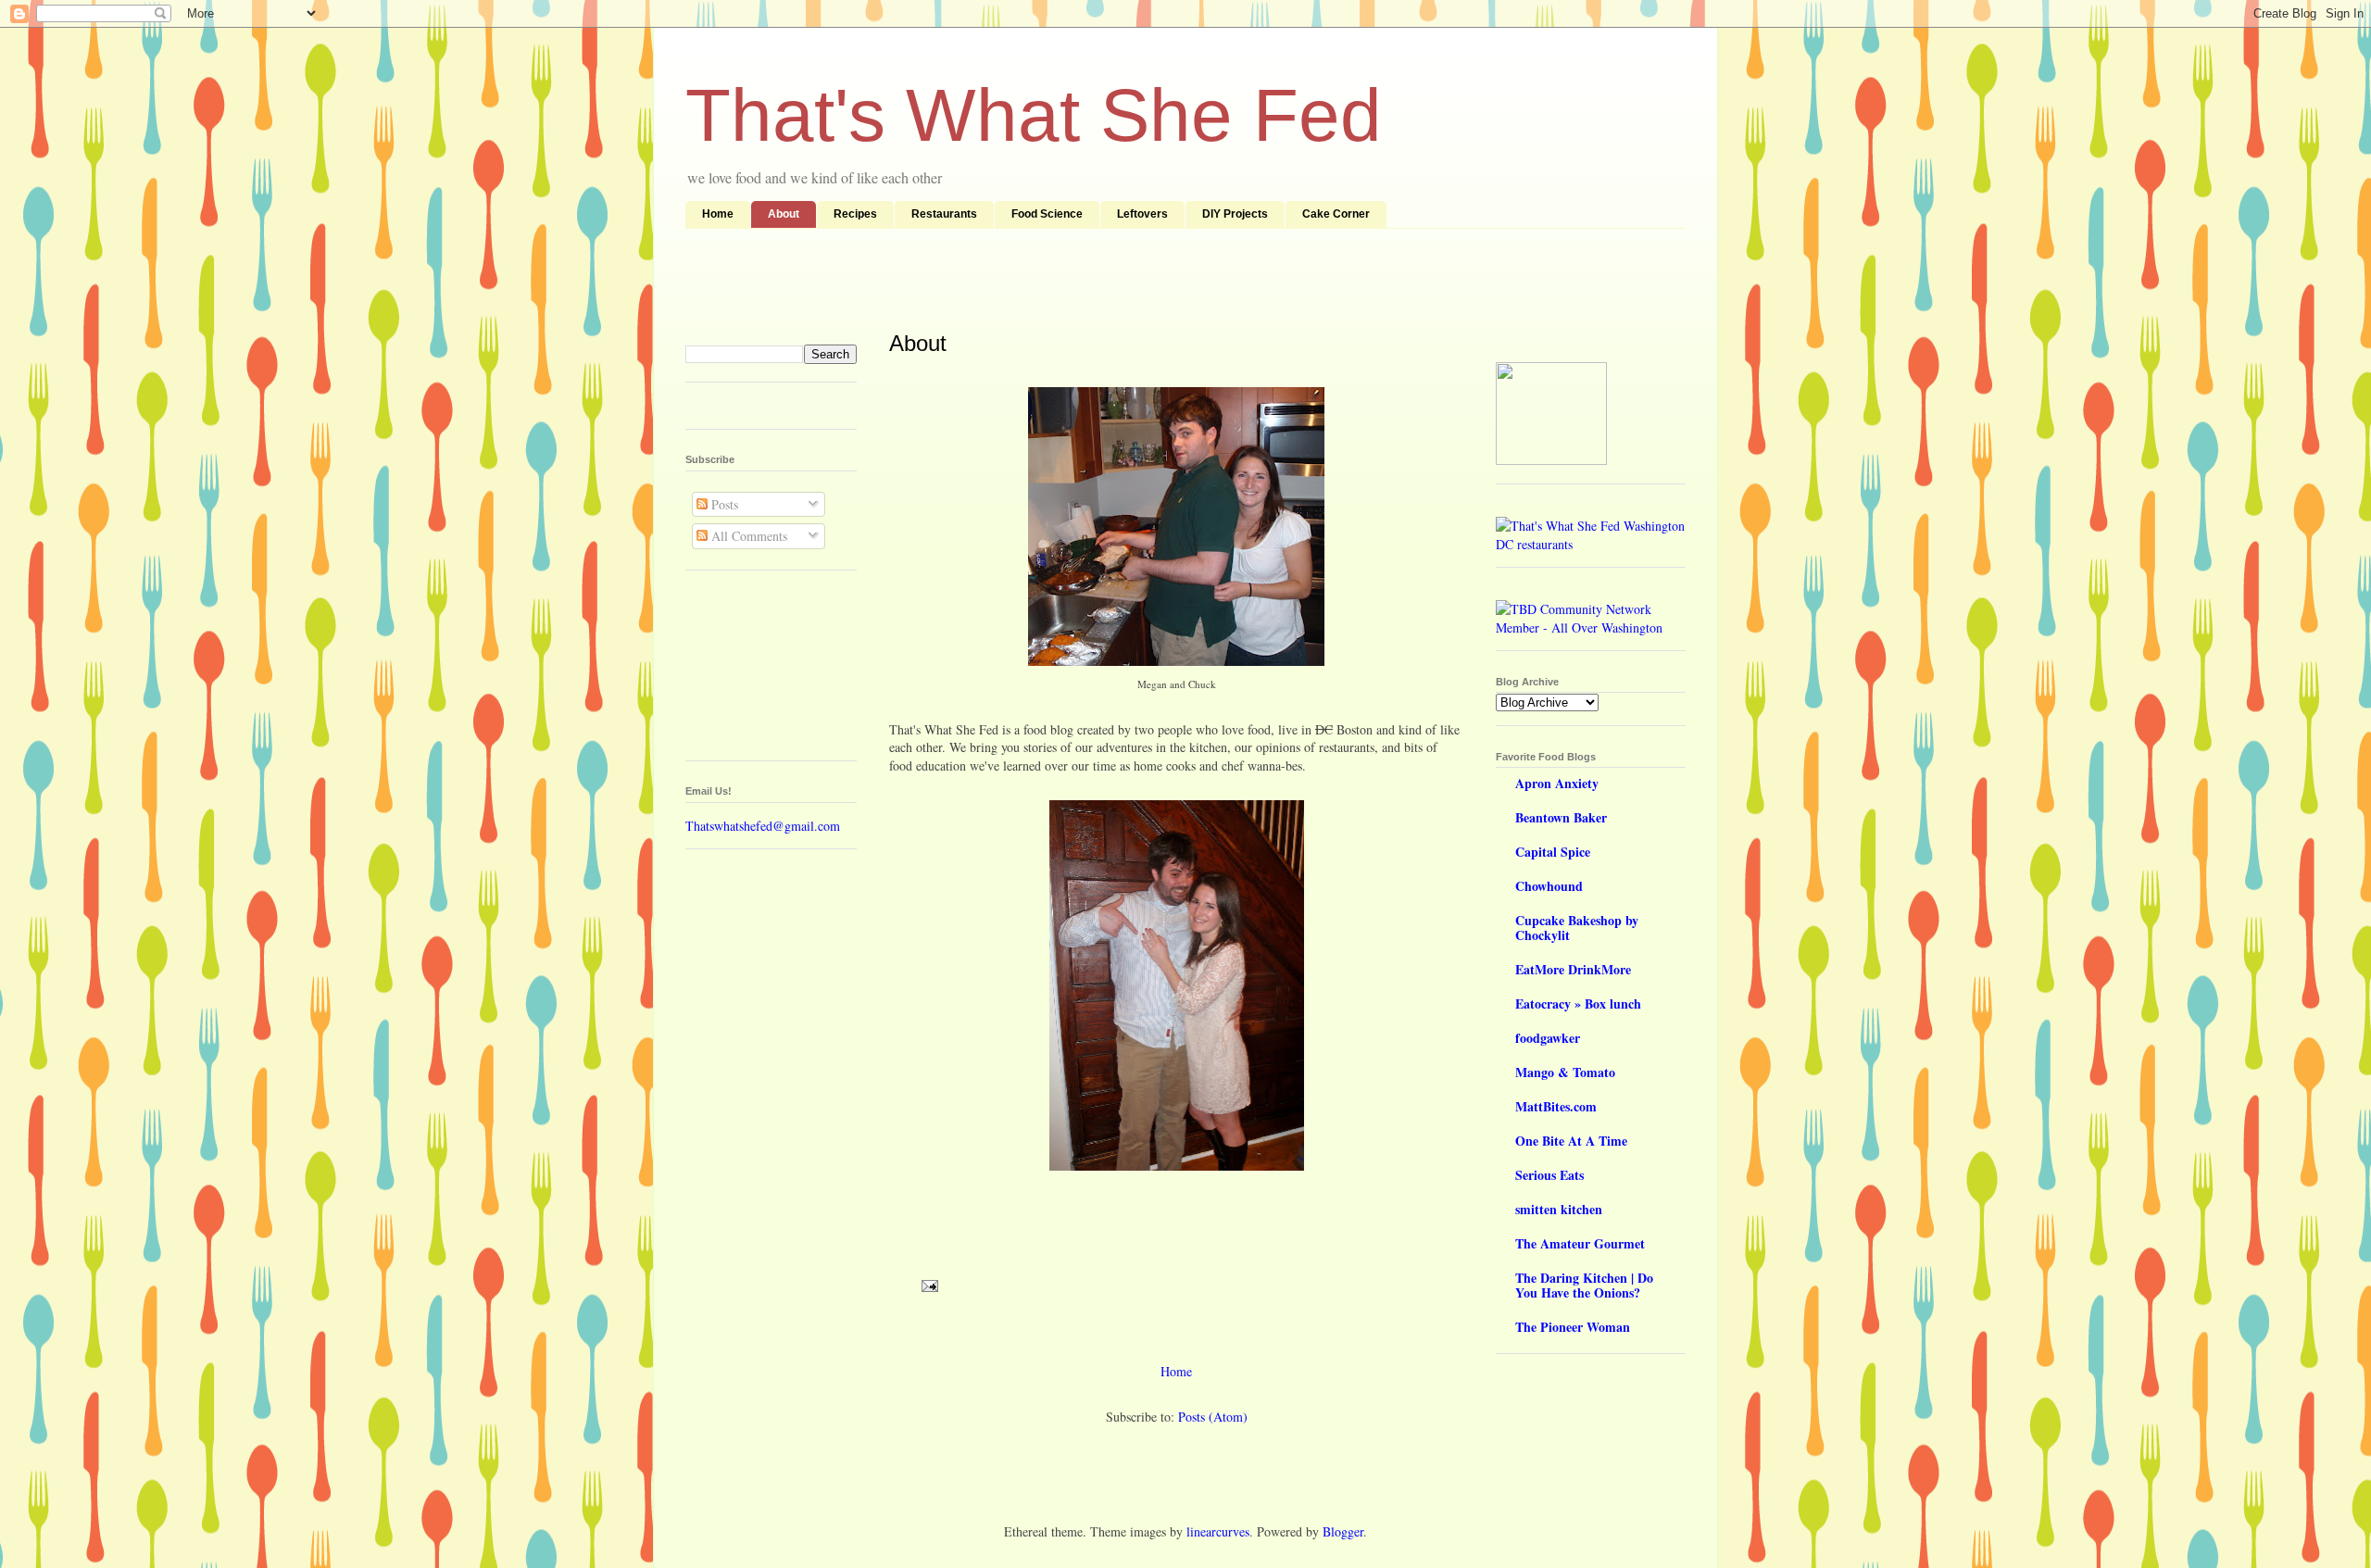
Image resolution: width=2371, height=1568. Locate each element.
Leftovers (1142, 214)
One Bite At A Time (1571, 1141)
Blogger (1343, 1531)
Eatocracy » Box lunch (1578, 1004)
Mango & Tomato (1565, 1072)
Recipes (855, 214)
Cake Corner (1336, 214)
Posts (723, 504)
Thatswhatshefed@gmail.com (763, 826)
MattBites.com (1556, 1106)
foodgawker (1548, 1038)
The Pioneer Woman (1573, 1327)
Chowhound (1549, 886)
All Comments (747, 536)
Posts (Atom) (1213, 1417)
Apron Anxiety (1557, 783)
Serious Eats (1549, 1175)
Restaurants (944, 214)
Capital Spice (1553, 852)
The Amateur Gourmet (1580, 1243)
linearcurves (1218, 1531)
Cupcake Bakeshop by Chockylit (1577, 928)
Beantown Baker (1561, 817)
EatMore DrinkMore (1573, 969)
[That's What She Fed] (1551, 460)
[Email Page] (928, 1284)
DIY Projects (1235, 214)
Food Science (1047, 214)
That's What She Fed (1034, 115)
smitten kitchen (1559, 1209)
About (784, 214)
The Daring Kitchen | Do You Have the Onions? (1584, 1285)
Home (718, 214)
